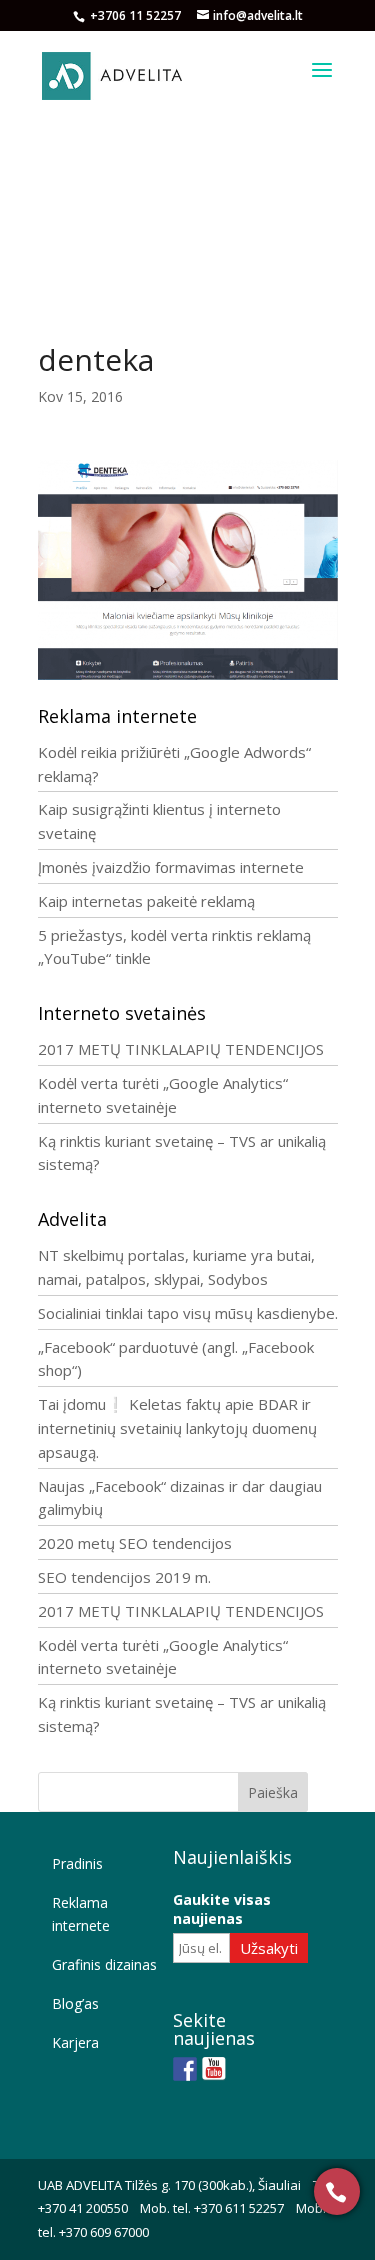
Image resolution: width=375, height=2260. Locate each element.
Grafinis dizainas (104, 1964)
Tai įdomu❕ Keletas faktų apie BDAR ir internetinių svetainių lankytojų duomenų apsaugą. (177, 1428)
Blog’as (75, 2003)
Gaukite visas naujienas (222, 1909)
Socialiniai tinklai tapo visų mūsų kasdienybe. (188, 1313)
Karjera (75, 2042)
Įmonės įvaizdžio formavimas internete (171, 867)
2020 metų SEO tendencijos (135, 1543)
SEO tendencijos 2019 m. (124, 1577)
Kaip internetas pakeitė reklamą (146, 901)
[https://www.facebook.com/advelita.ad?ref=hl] (185, 2069)
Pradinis (77, 1863)
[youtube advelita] (214, 2069)
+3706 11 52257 (137, 15)
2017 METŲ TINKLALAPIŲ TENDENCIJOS (181, 1049)
